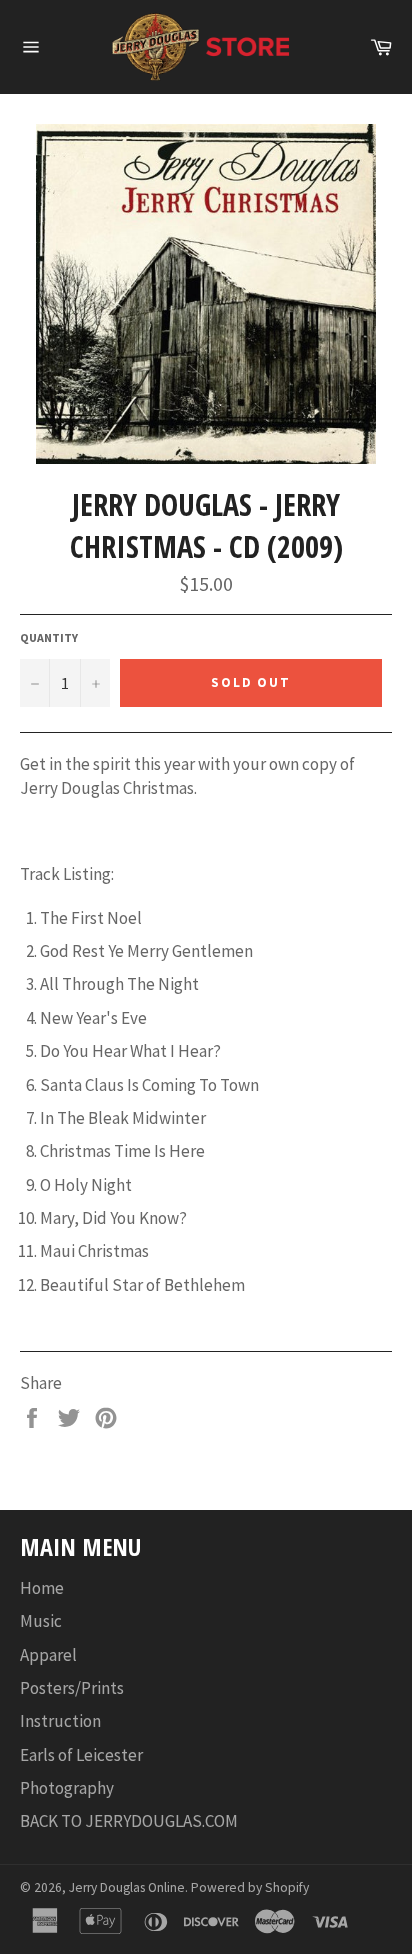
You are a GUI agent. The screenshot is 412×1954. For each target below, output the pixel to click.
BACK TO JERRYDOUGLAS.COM (129, 1821)
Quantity (49, 637)
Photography (67, 1788)
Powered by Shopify (250, 1887)
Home (42, 1588)
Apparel (48, 1655)
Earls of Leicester (81, 1755)
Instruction (60, 1721)
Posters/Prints (72, 1688)
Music (41, 1621)
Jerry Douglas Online (127, 1887)
